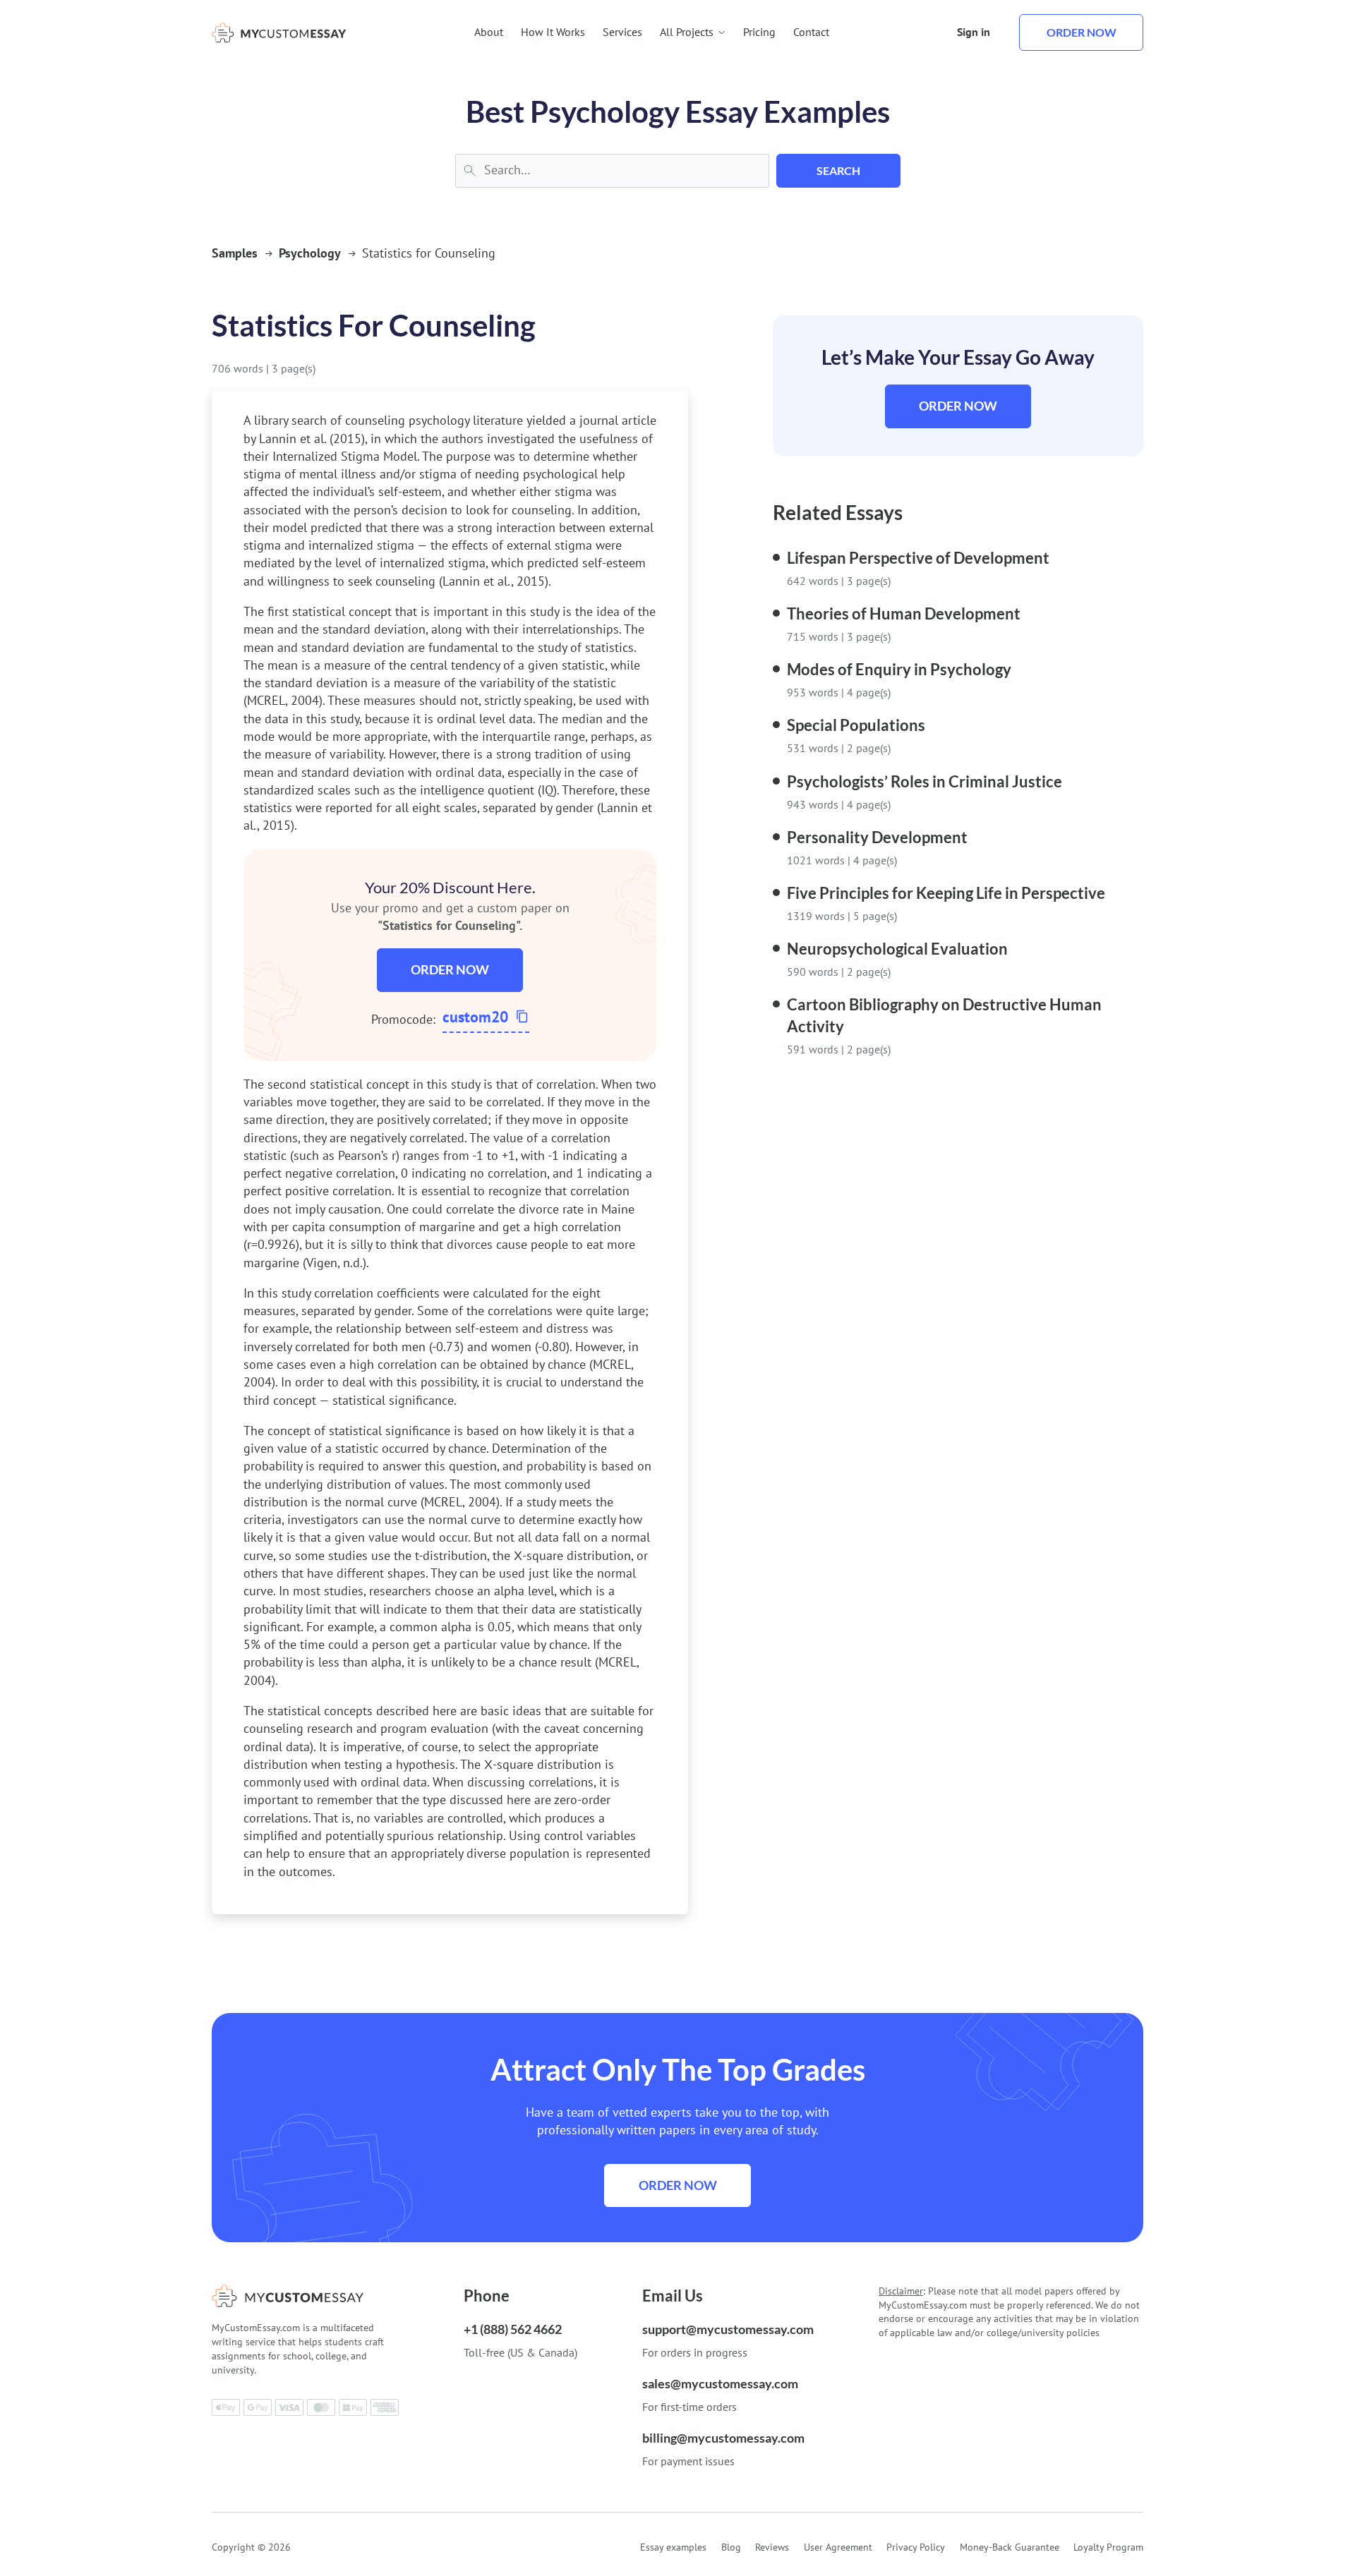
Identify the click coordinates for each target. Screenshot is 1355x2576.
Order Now (450, 969)
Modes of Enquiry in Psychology (899, 669)
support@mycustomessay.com (728, 2329)
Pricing (759, 32)
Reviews (772, 2547)
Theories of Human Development (904, 613)
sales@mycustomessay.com (720, 2383)
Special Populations (856, 725)
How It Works (553, 32)
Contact (811, 32)
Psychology (310, 253)
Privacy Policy (916, 2547)
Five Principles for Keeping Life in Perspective (946, 893)
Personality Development (877, 837)
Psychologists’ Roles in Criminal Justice (925, 781)
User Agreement (838, 2547)
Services (622, 32)
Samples (235, 253)
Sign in (974, 32)
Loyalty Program (1108, 2547)
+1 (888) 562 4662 (513, 2329)
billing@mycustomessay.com (723, 2438)
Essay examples (673, 2547)
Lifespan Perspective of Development (918, 558)
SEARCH (838, 170)
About (489, 32)
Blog (731, 2547)
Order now (1082, 32)
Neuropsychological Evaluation (897, 949)
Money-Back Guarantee (1010, 2547)
